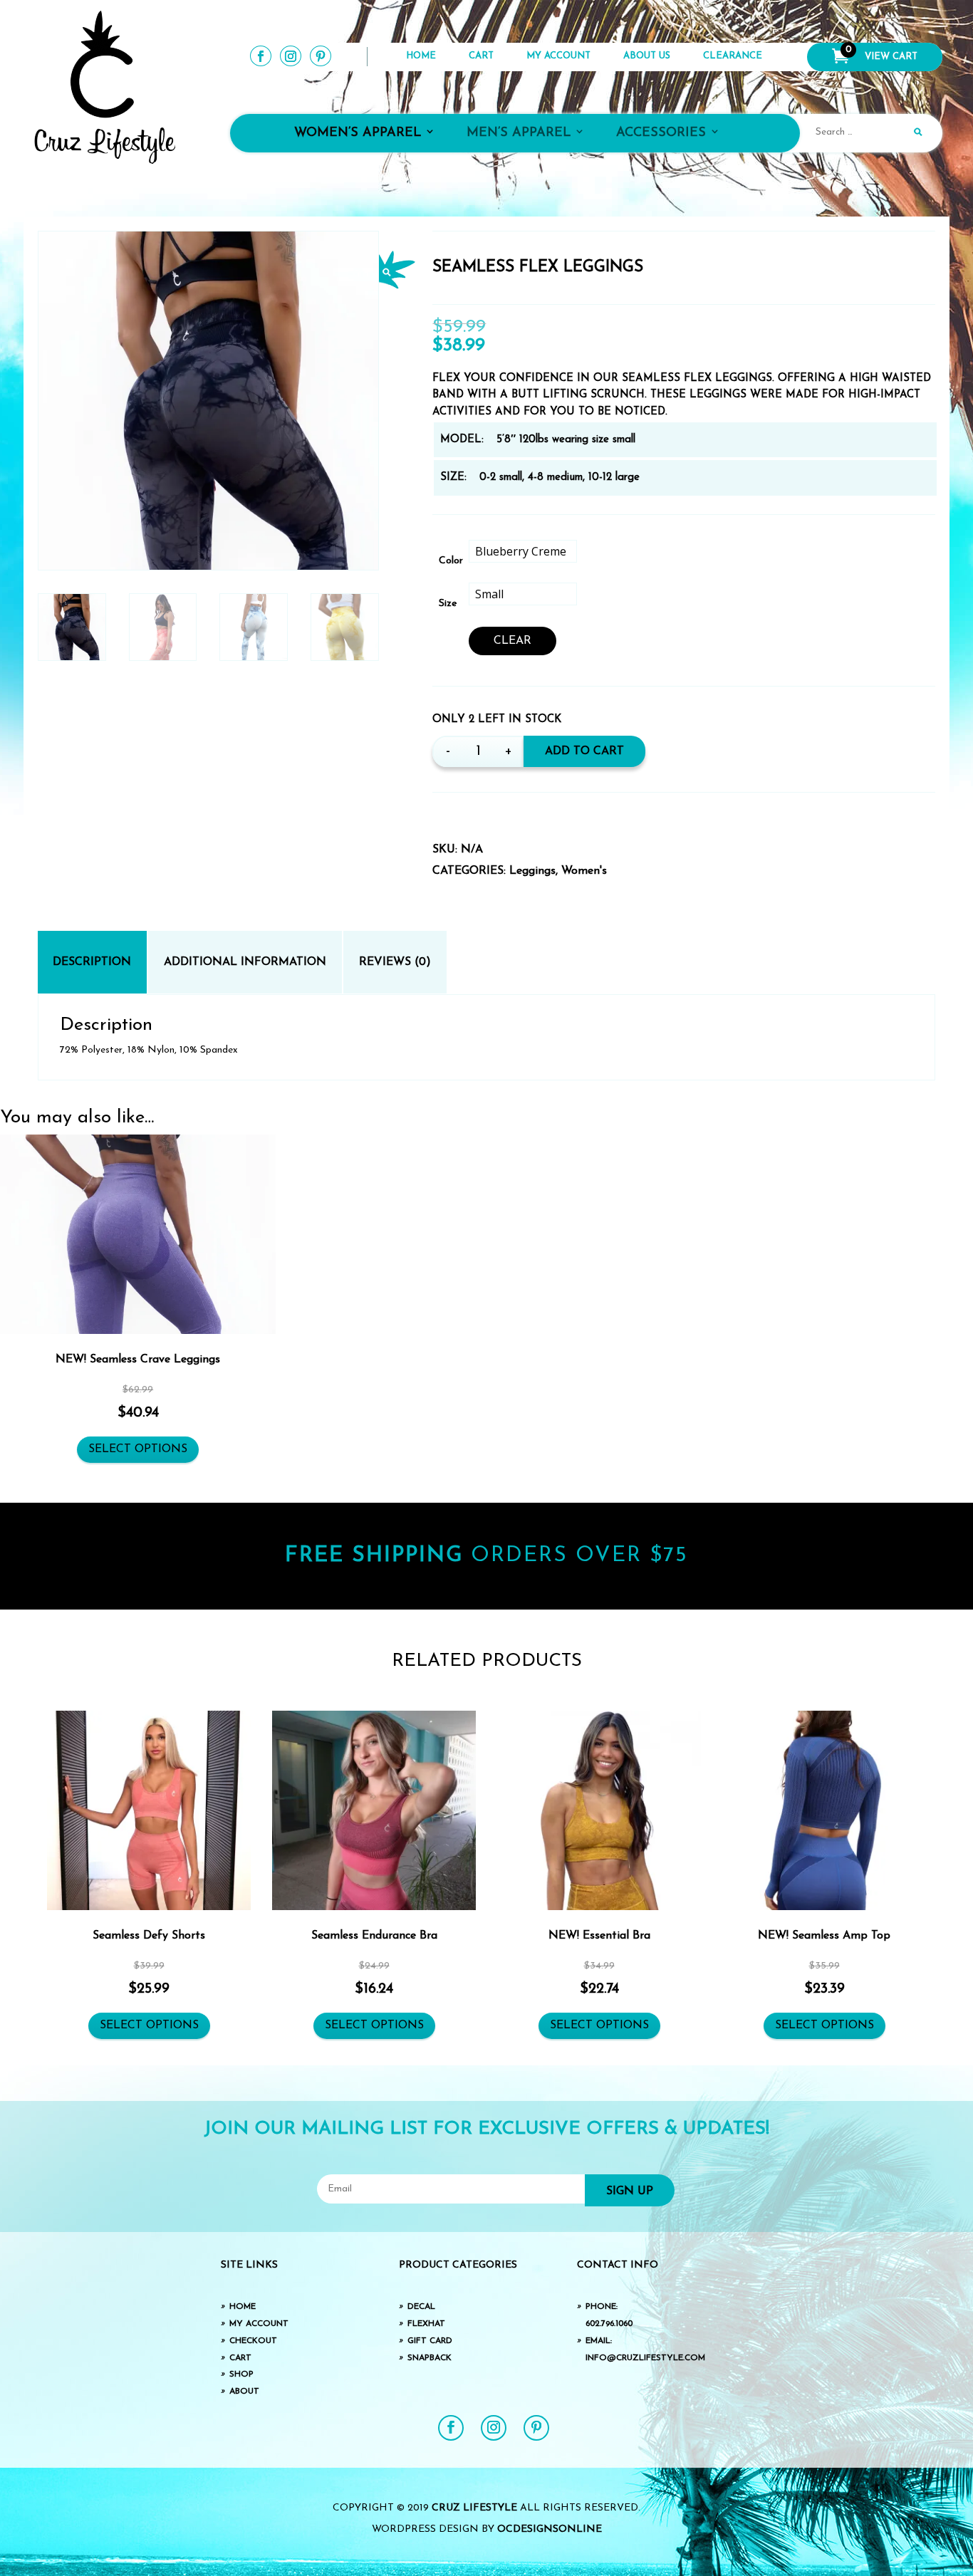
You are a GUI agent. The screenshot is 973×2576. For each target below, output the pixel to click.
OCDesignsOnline (550, 2529)
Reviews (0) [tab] (395, 962)
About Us (647, 56)
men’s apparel (519, 133)
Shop (241, 2374)
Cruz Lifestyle (474, 2508)
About (244, 2392)
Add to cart (584, 751)
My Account (558, 56)
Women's (584, 871)
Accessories (661, 133)
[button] (397, 270)
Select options (138, 1449)
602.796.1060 (609, 2324)
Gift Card (430, 2341)
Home (421, 56)
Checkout (253, 2341)
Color (451, 561)
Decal (421, 2307)
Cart (481, 56)
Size (448, 604)
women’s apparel (358, 133)
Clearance (733, 56)
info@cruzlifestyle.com (645, 2358)
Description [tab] (92, 962)
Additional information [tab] (245, 962)
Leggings (532, 871)
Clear (512, 641)
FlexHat (426, 2324)
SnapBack (430, 2358)
